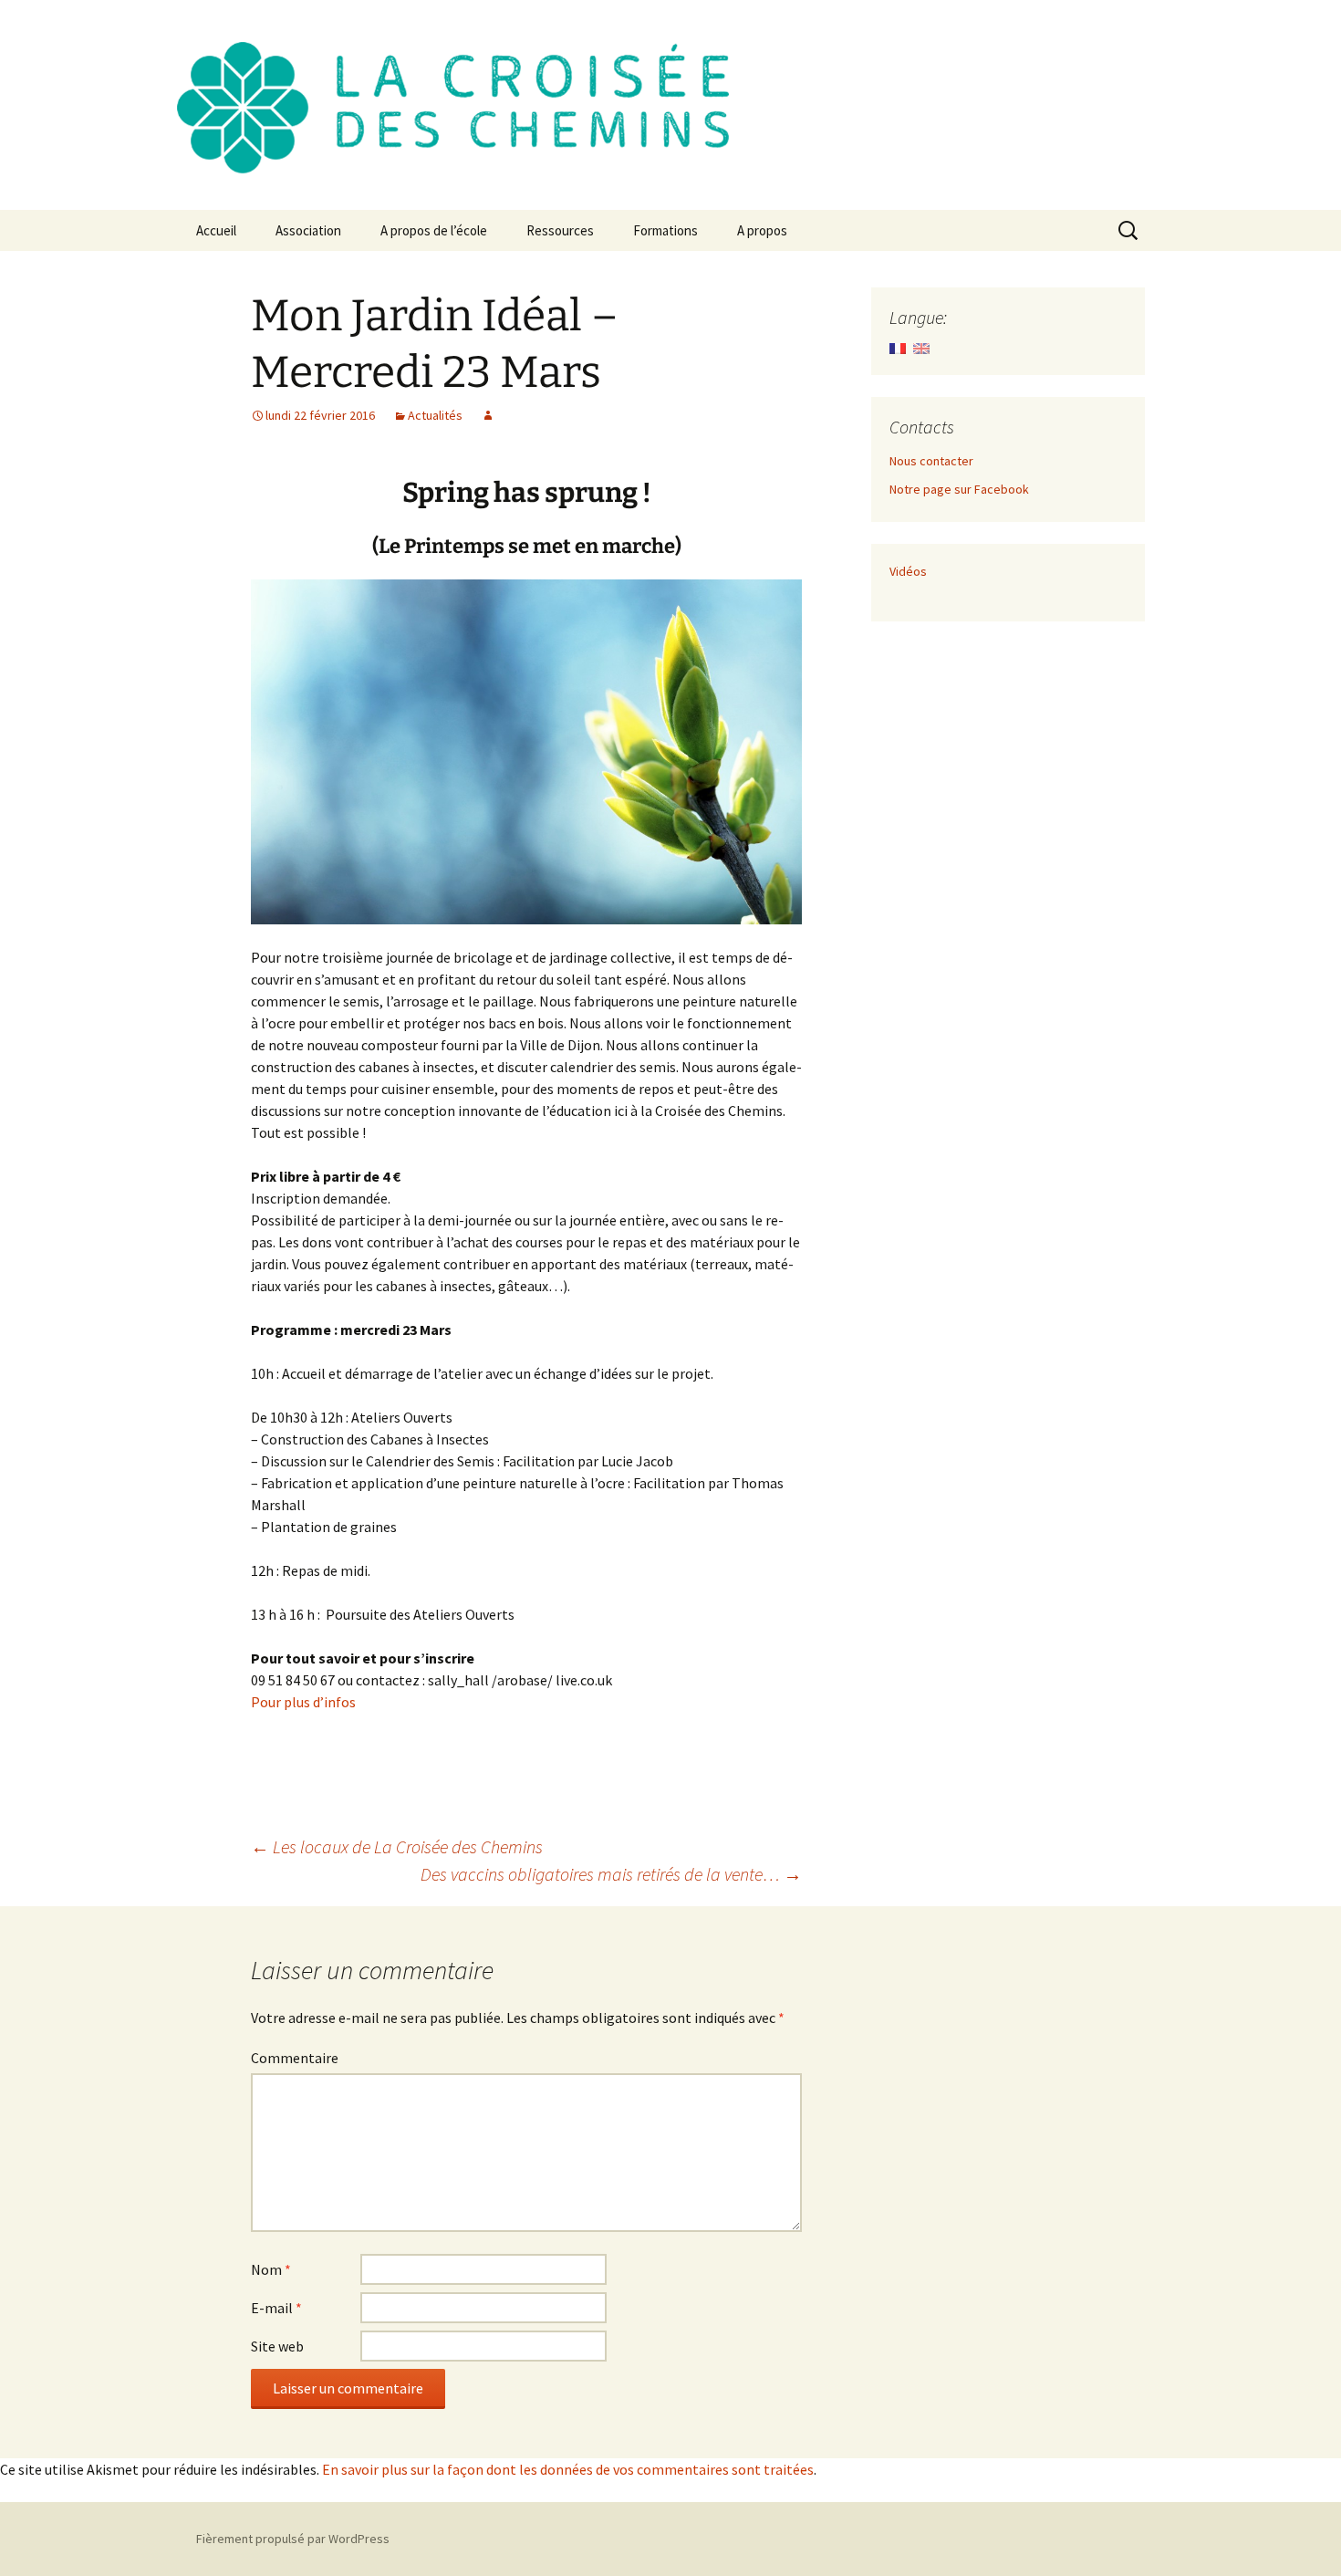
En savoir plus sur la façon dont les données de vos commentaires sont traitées (568, 2469)
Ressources (560, 230)
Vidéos (908, 571)
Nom (271, 2269)
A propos (762, 230)
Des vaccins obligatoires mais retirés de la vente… (611, 1874)
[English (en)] (921, 347)
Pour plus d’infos (303, 1702)
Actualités (435, 415)
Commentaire (295, 2058)
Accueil (216, 230)
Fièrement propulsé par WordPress (293, 2539)
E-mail (276, 2308)
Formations (665, 230)
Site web (277, 2346)
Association (308, 230)
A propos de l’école (434, 230)
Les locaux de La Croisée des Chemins (397, 1846)
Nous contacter (931, 461)
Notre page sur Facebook (959, 489)
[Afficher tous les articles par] (488, 415)
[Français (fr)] (898, 347)
